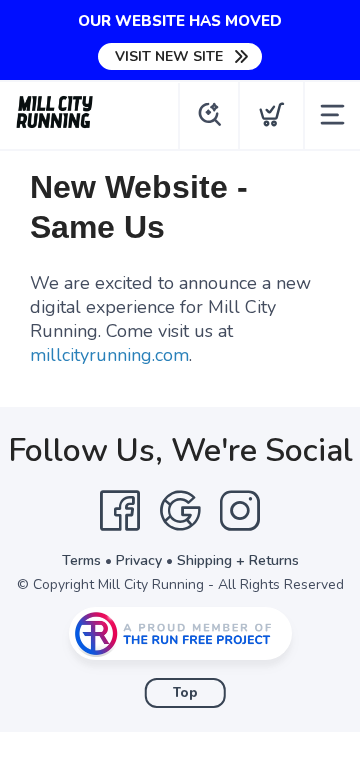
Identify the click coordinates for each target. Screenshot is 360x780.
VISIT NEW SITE (169, 56)
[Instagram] (240, 511)
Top (185, 693)
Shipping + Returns (238, 560)
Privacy (139, 560)
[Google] (180, 511)
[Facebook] (120, 511)
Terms (81, 560)
